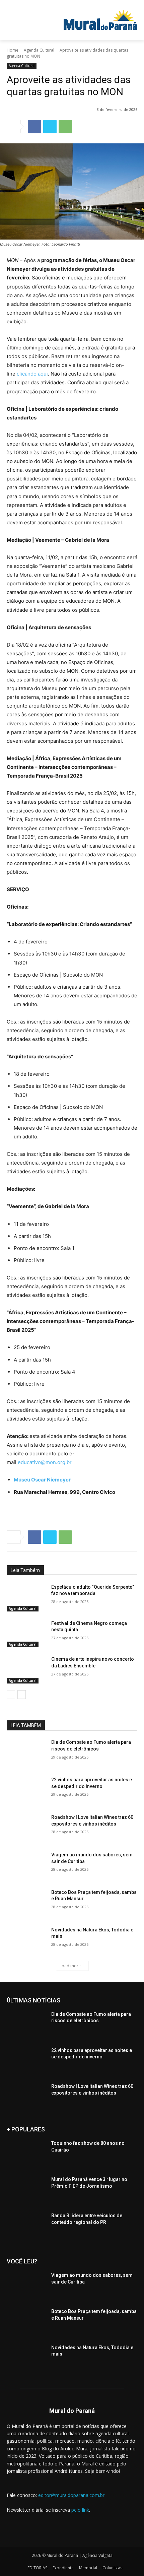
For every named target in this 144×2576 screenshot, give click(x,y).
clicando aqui (32, 374)
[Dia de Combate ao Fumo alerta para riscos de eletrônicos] (26, 1753)
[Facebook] (34, 127)
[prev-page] (11, 1695)
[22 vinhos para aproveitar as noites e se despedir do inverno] (26, 1790)
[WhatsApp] (65, 127)
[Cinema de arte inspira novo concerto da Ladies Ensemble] (26, 1670)
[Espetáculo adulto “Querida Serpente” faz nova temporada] (26, 1598)
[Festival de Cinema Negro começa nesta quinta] (26, 1634)
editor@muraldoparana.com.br (71, 2495)
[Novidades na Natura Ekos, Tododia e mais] (26, 1940)
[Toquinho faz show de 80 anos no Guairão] (26, 2154)
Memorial (88, 2568)
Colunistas (112, 2568)
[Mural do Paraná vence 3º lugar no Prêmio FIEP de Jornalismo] (26, 2190)
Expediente (63, 2568)
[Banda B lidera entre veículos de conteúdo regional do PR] (26, 2226)
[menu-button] (28, 5)
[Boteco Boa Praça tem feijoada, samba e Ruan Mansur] (26, 1903)
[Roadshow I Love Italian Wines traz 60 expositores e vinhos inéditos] (26, 1828)
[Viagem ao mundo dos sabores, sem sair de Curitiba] (26, 1865)
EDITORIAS (37, 2568)
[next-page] (22, 1695)
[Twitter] (50, 127)
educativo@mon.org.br (45, 1462)
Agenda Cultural (39, 50)
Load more (70, 1966)
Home (13, 50)
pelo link (80, 2510)
